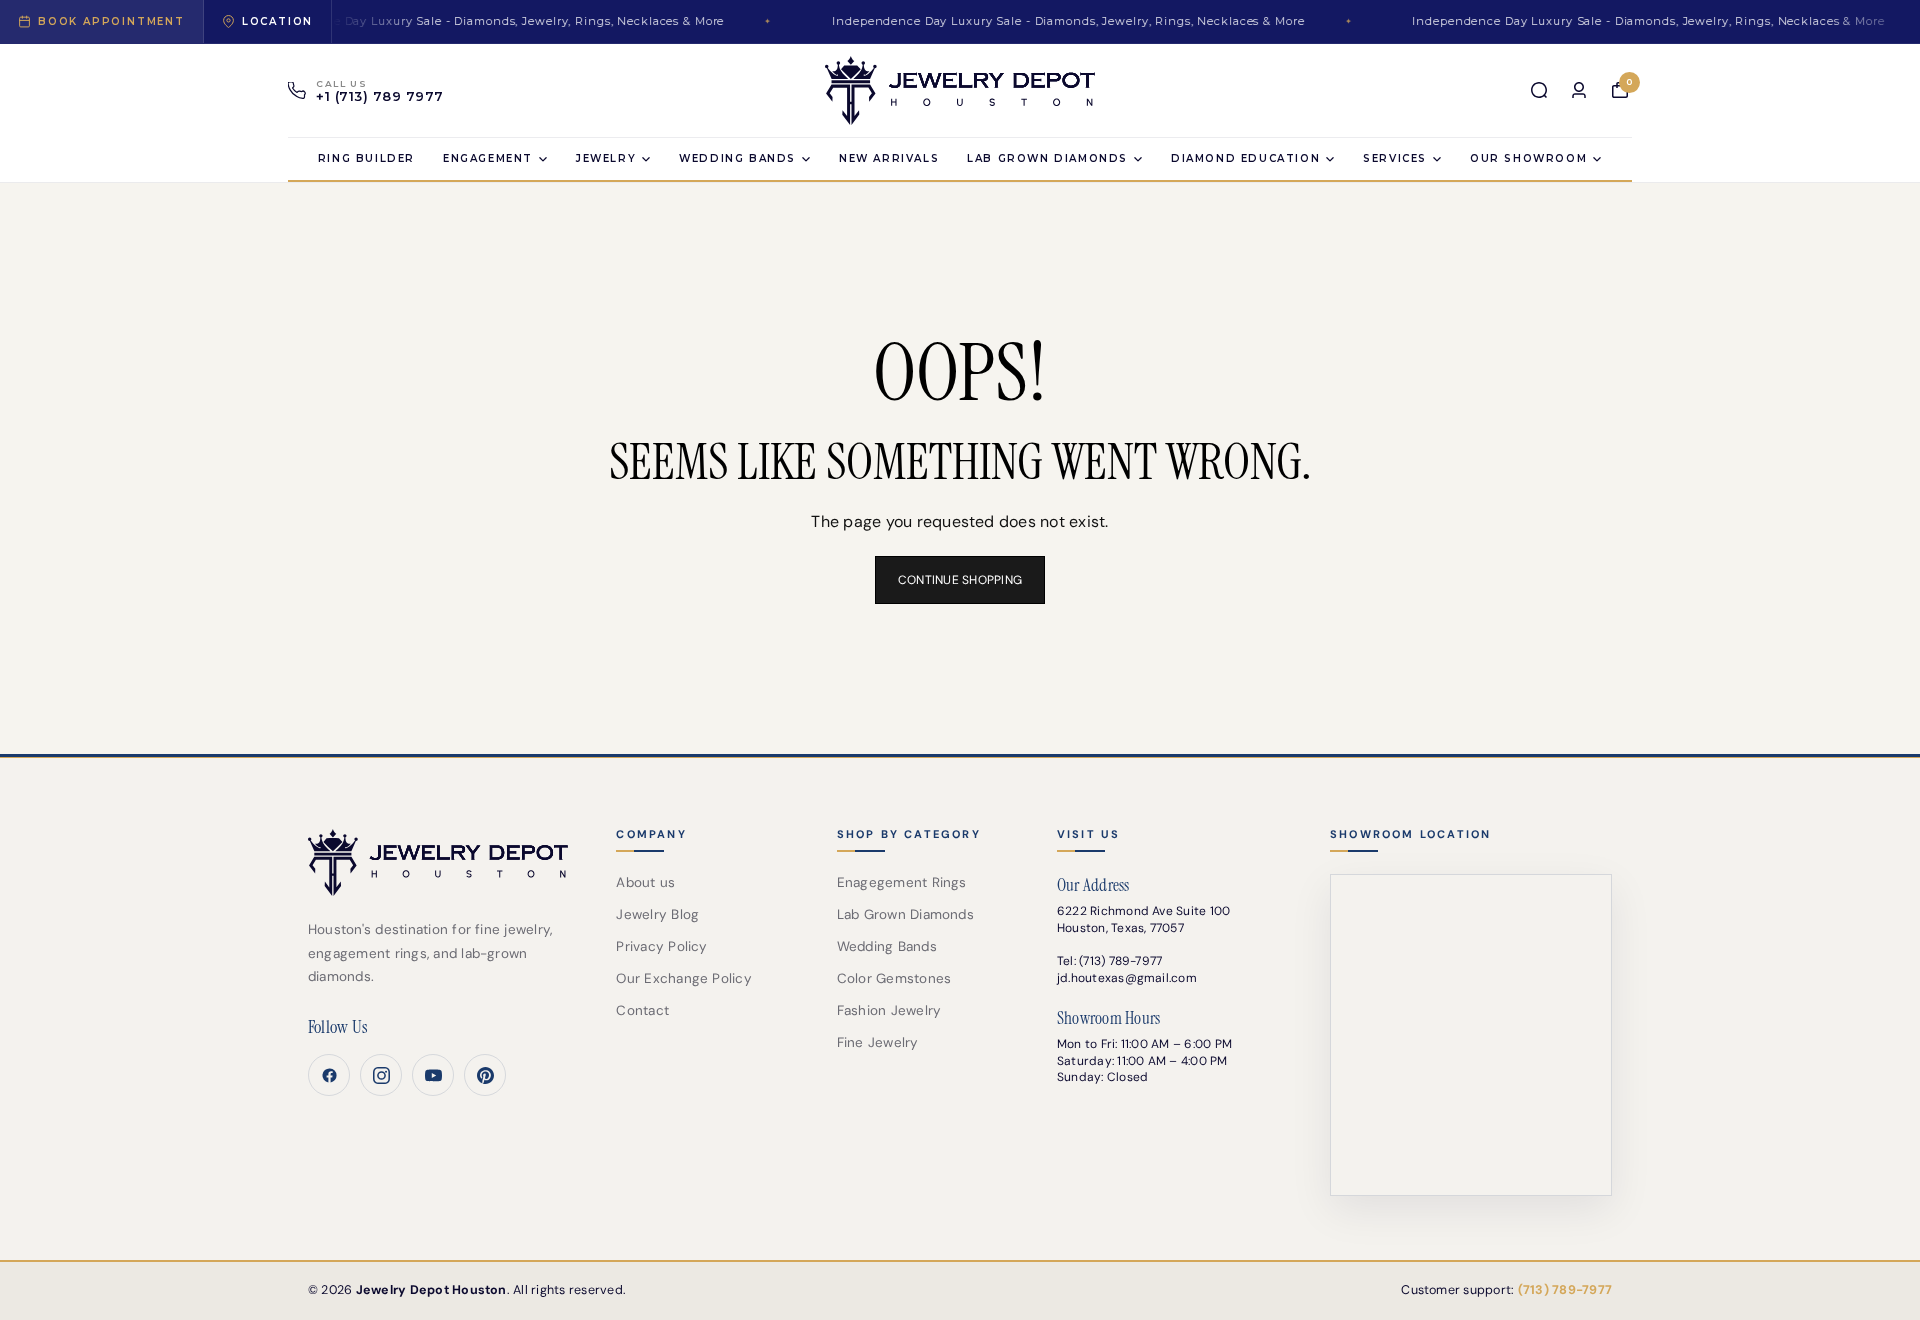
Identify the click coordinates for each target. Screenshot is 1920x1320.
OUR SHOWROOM (1528, 158)
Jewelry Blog (657, 914)
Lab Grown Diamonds (905, 914)
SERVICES (1395, 158)
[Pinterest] (485, 1075)
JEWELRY (606, 158)
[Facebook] (329, 1075)
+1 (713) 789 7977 (380, 96)
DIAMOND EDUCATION (1245, 158)
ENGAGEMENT (488, 158)
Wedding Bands (737, 158)
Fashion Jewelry (889, 1010)
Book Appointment (111, 21)
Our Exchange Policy (684, 978)
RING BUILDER (366, 158)
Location (277, 21)
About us (645, 882)
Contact (642, 1010)
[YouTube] (433, 1075)
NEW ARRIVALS (889, 158)
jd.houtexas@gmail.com (1127, 978)
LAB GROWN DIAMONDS (1047, 158)
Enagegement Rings (902, 882)
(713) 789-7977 (1120, 961)
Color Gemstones (894, 978)
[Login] (1579, 90)
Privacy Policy (661, 946)
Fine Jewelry (878, 1042)
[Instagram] (381, 1075)
